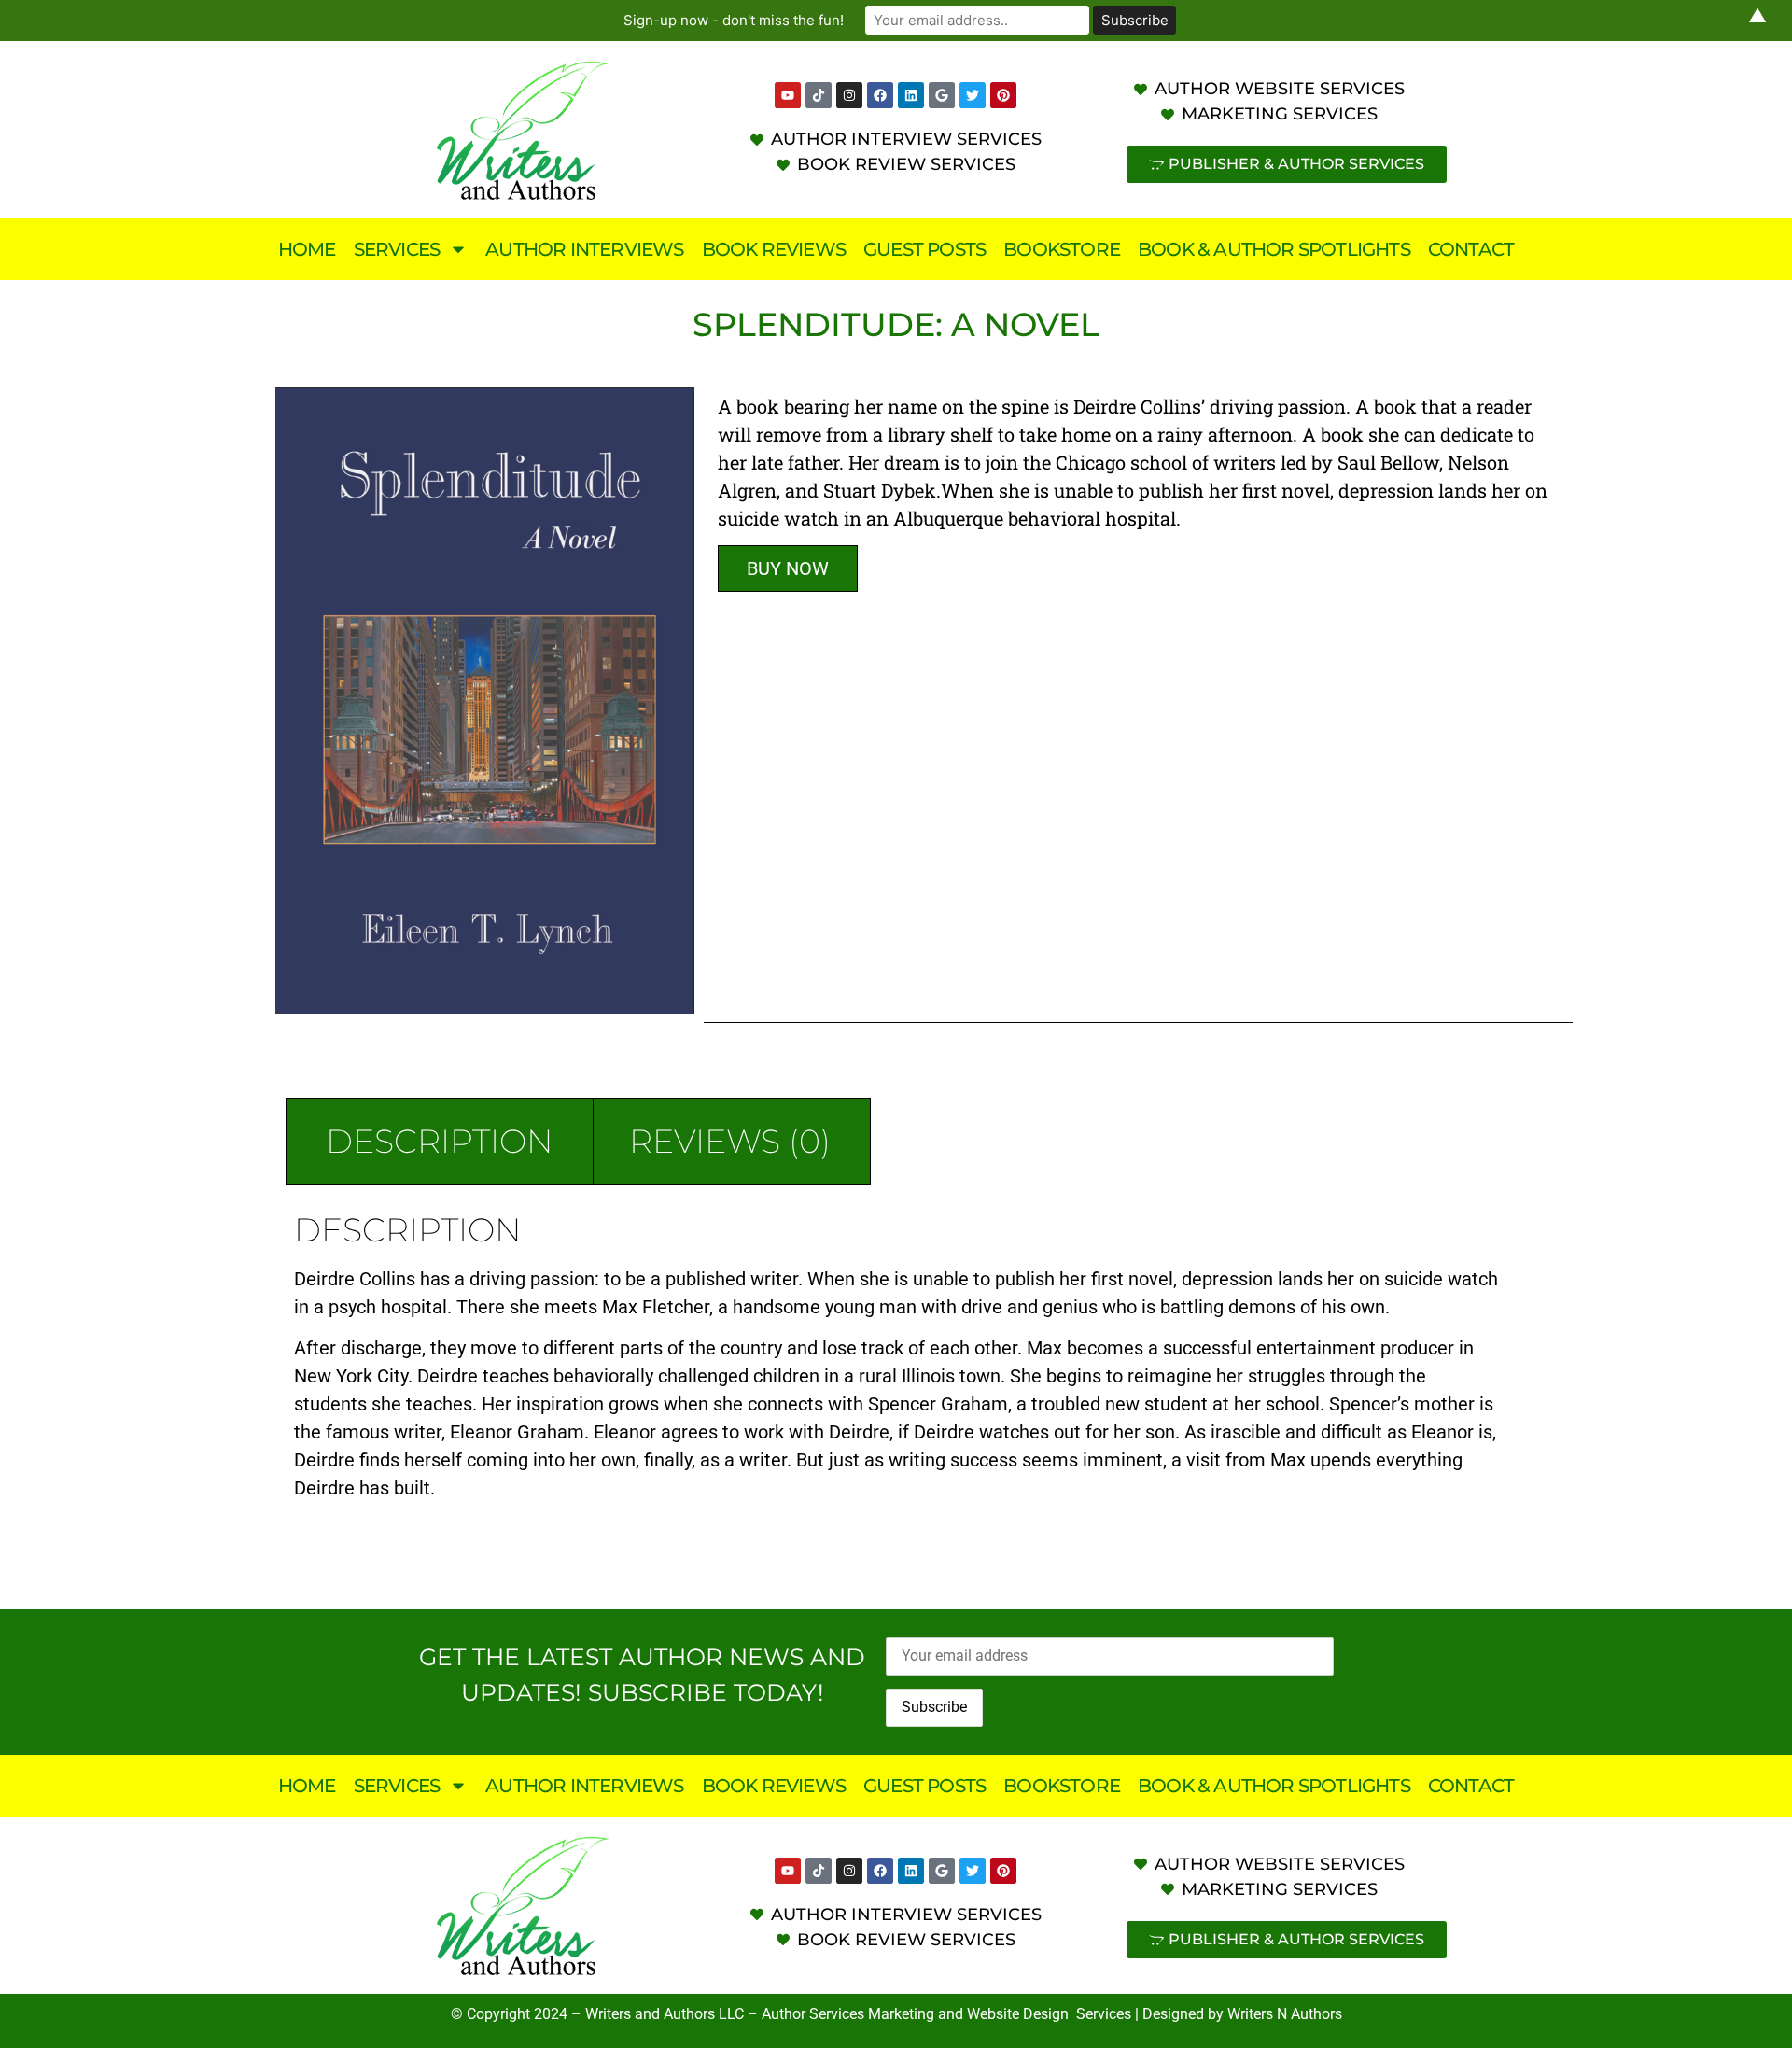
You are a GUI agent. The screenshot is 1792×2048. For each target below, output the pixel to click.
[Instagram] (849, 95)
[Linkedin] (911, 95)
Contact (1471, 249)
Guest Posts (924, 249)
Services (397, 249)
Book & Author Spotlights (1274, 249)
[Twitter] (973, 95)
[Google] (942, 95)
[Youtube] (788, 95)
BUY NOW (788, 568)
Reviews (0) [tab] (730, 1141)
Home (307, 249)
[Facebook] (880, 95)
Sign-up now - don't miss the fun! (734, 20)
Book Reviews (774, 249)
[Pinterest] (1003, 95)
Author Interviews (584, 249)
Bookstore (1062, 249)
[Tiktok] (819, 95)
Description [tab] (440, 1141)
